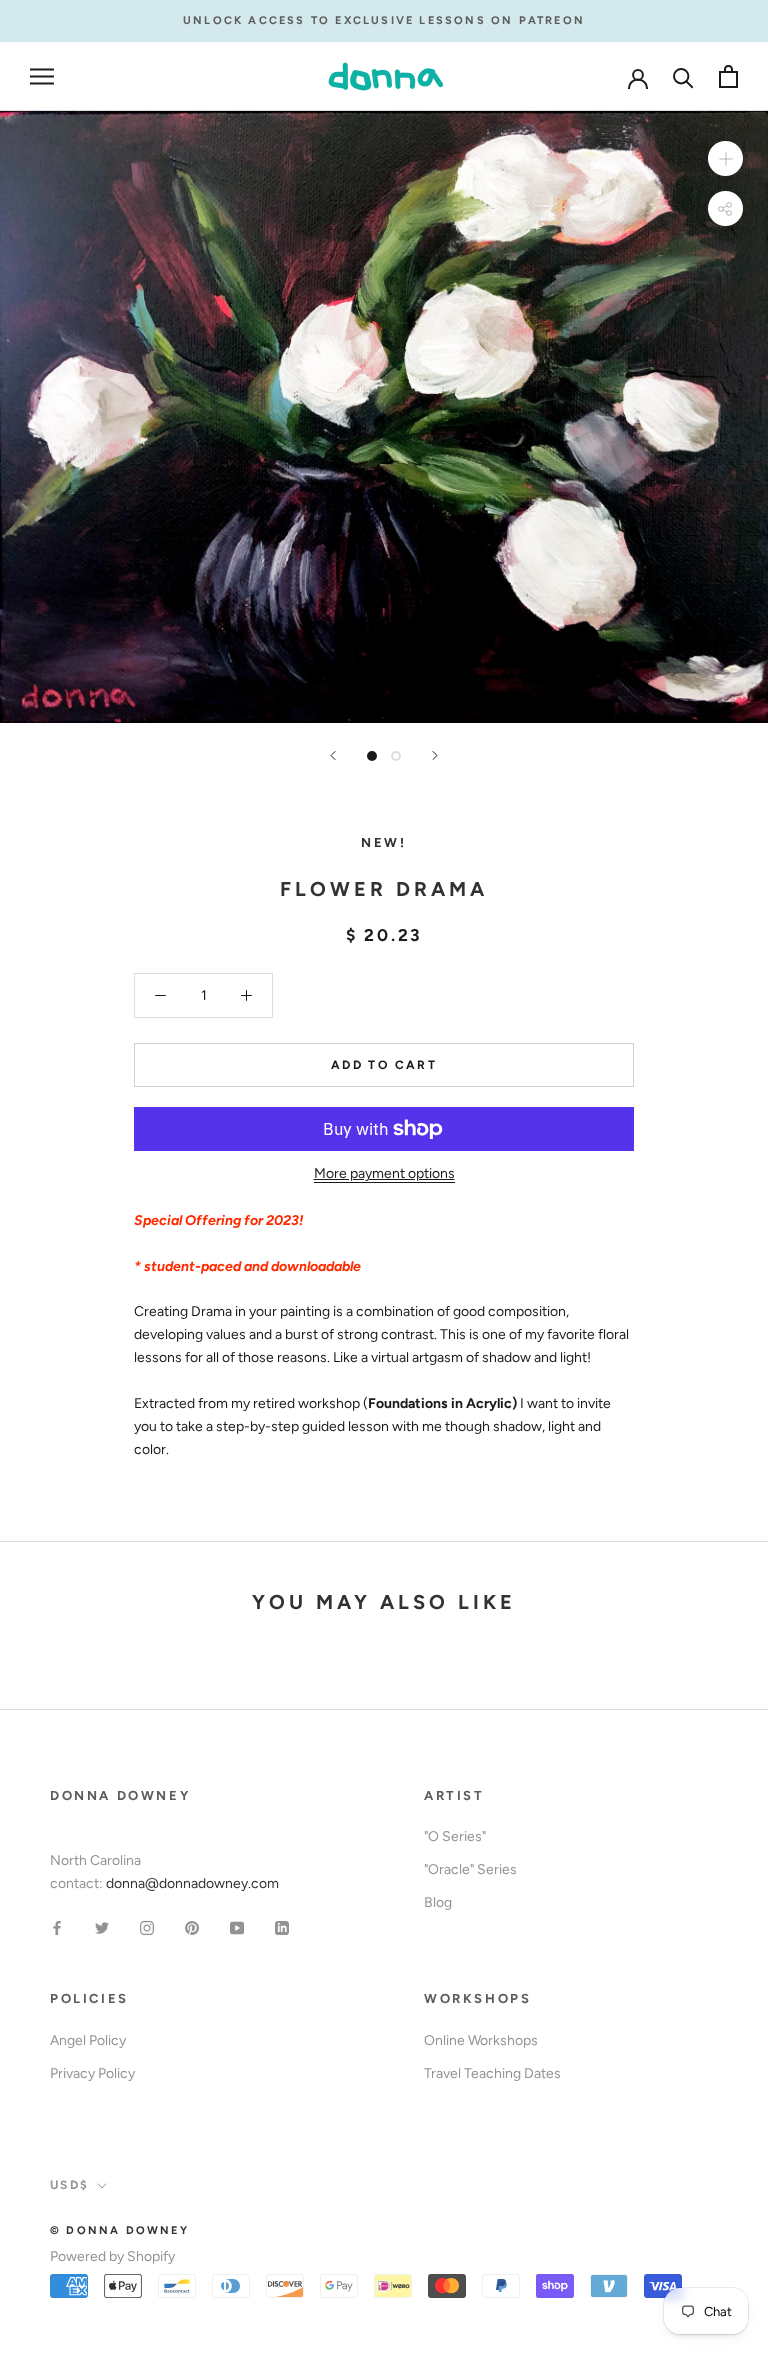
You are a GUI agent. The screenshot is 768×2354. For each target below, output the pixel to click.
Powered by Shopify (112, 2256)
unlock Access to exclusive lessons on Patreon (384, 20)
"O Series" (455, 1836)
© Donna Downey (119, 2230)
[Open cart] (728, 76)
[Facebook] (57, 1926)
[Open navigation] (42, 76)
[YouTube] (237, 1926)
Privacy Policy (92, 2073)
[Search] (683, 76)
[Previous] (333, 755)
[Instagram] (147, 1926)
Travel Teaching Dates (492, 2073)
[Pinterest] (192, 1926)
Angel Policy (88, 2040)
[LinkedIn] (282, 1926)
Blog (438, 1902)
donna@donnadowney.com (192, 1883)
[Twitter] (102, 1926)
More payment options (384, 1173)
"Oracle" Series (470, 1869)
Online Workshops (481, 2040)
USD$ (70, 2185)
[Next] (435, 755)
